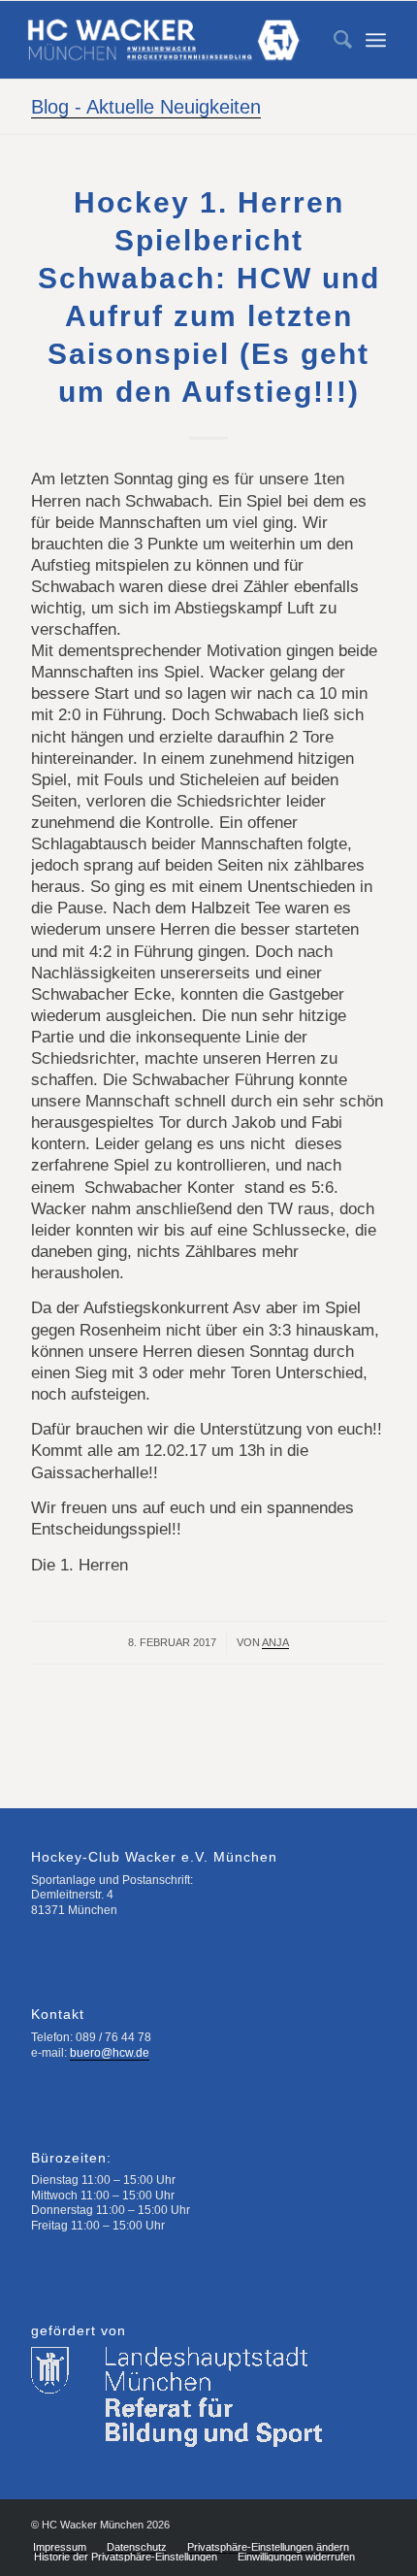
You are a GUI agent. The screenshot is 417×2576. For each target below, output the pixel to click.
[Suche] (333, 40)
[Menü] (376, 40)
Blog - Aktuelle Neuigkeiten (146, 107)
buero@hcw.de (110, 2053)
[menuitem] (333, 40)
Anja (275, 1642)
